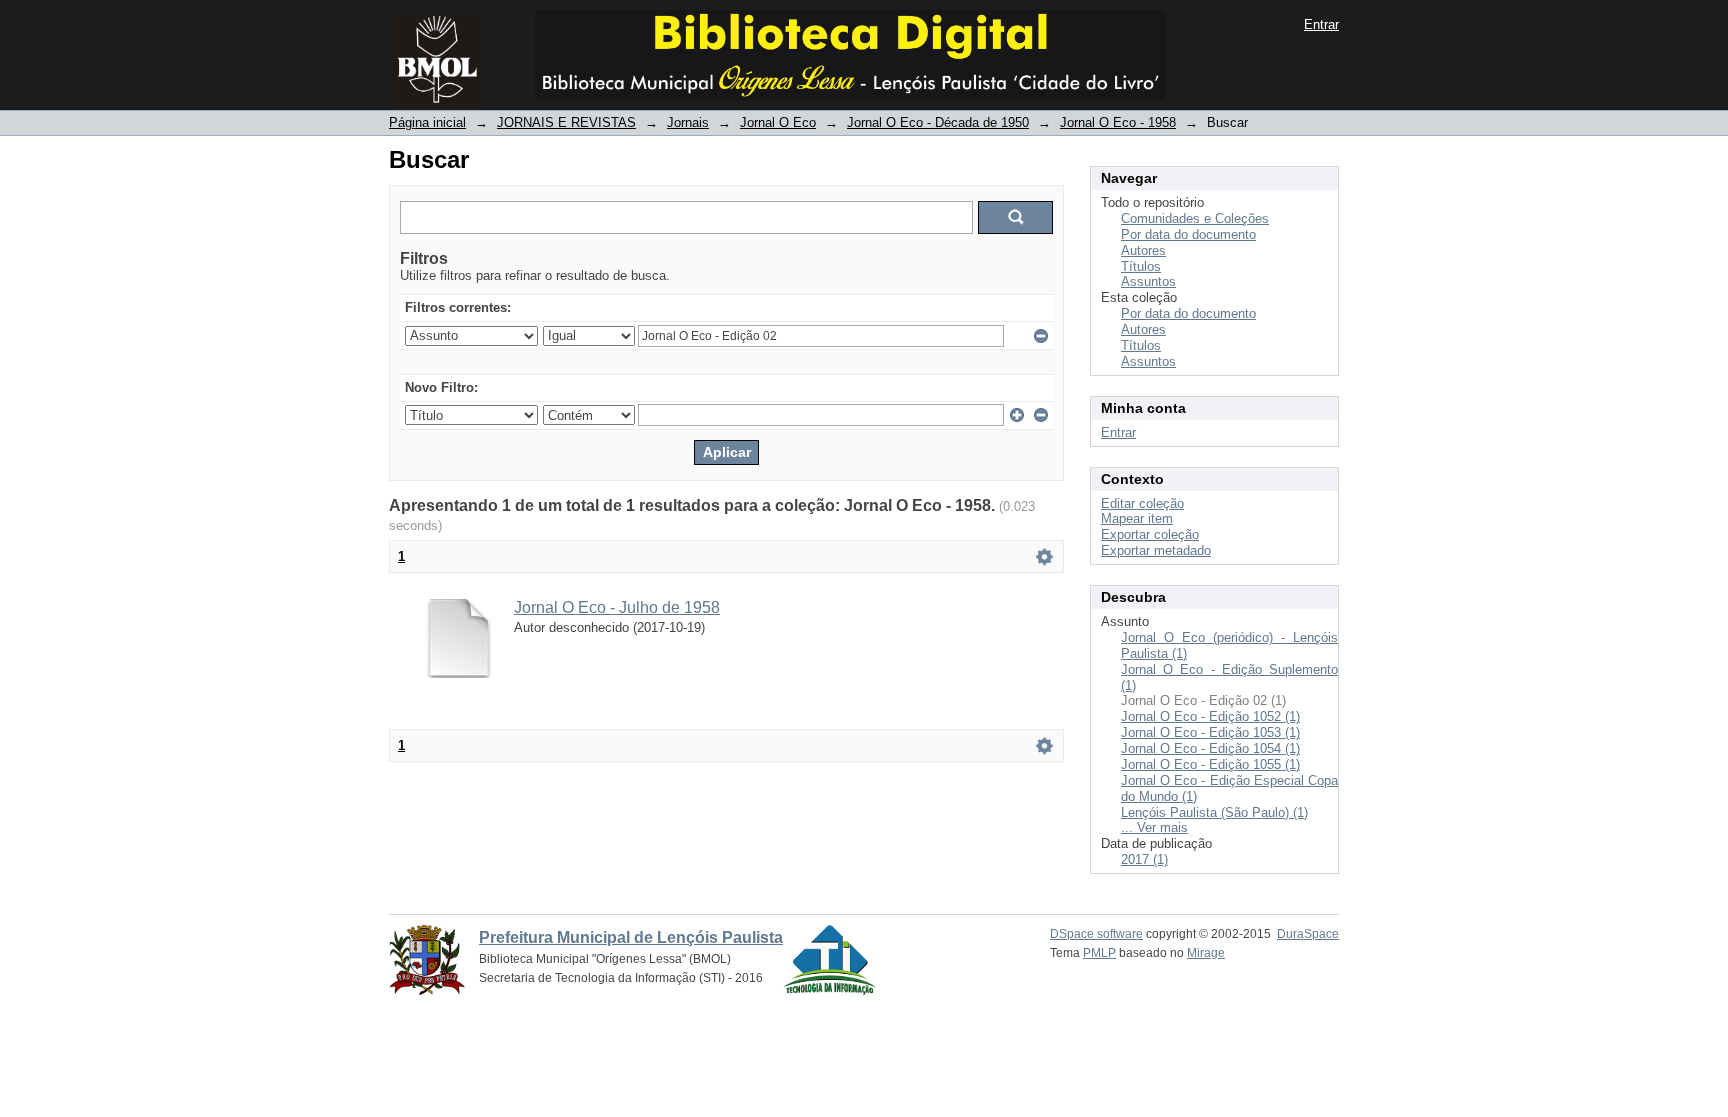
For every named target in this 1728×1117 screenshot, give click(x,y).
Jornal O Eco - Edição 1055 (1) (1210, 764)
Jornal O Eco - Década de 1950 (938, 122)
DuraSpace (1308, 934)
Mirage (1206, 953)
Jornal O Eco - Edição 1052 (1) (1210, 716)
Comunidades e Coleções (1195, 218)
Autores (1143, 250)
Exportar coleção (1150, 534)
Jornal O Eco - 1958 (1118, 122)
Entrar (1321, 24)
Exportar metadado (1156, 550)
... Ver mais (1154, 827)
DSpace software (1096, 934)
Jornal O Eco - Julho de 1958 (617, 607)
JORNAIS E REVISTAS (566, 122)
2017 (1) (1144, 859)
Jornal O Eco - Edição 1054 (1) (1210, 748)
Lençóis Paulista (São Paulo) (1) (1214, 812)
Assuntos (1148, 281)
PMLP (1099, 953)
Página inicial (427, 122)
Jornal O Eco (778, 122)
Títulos (1141, 266)
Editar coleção (1142, 503)
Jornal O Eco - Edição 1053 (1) (1210, 732)
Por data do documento (1188, 234)
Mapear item (1137, 518)
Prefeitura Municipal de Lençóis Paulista (631, 937)
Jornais (688, 122)
